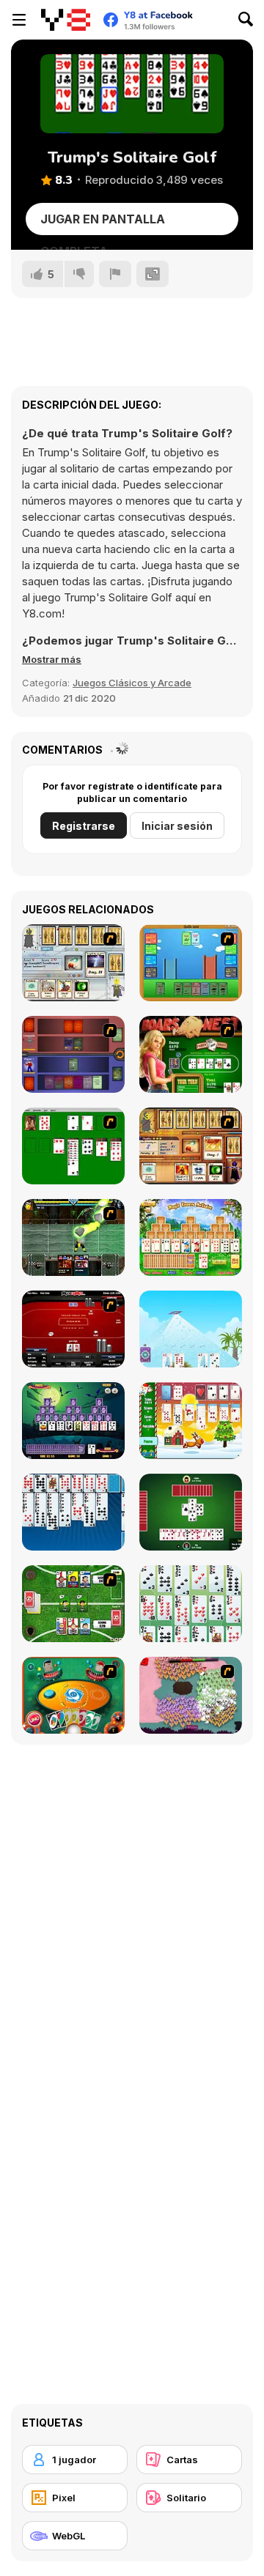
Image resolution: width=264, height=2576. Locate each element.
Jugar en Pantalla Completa (103, 223)
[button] (52, 659)
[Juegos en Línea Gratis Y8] (66, 20)
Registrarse (84, 826)
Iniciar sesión (177, 826)
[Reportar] (115, 274)
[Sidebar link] (19, 20)
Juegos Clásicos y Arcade (132, 683)
